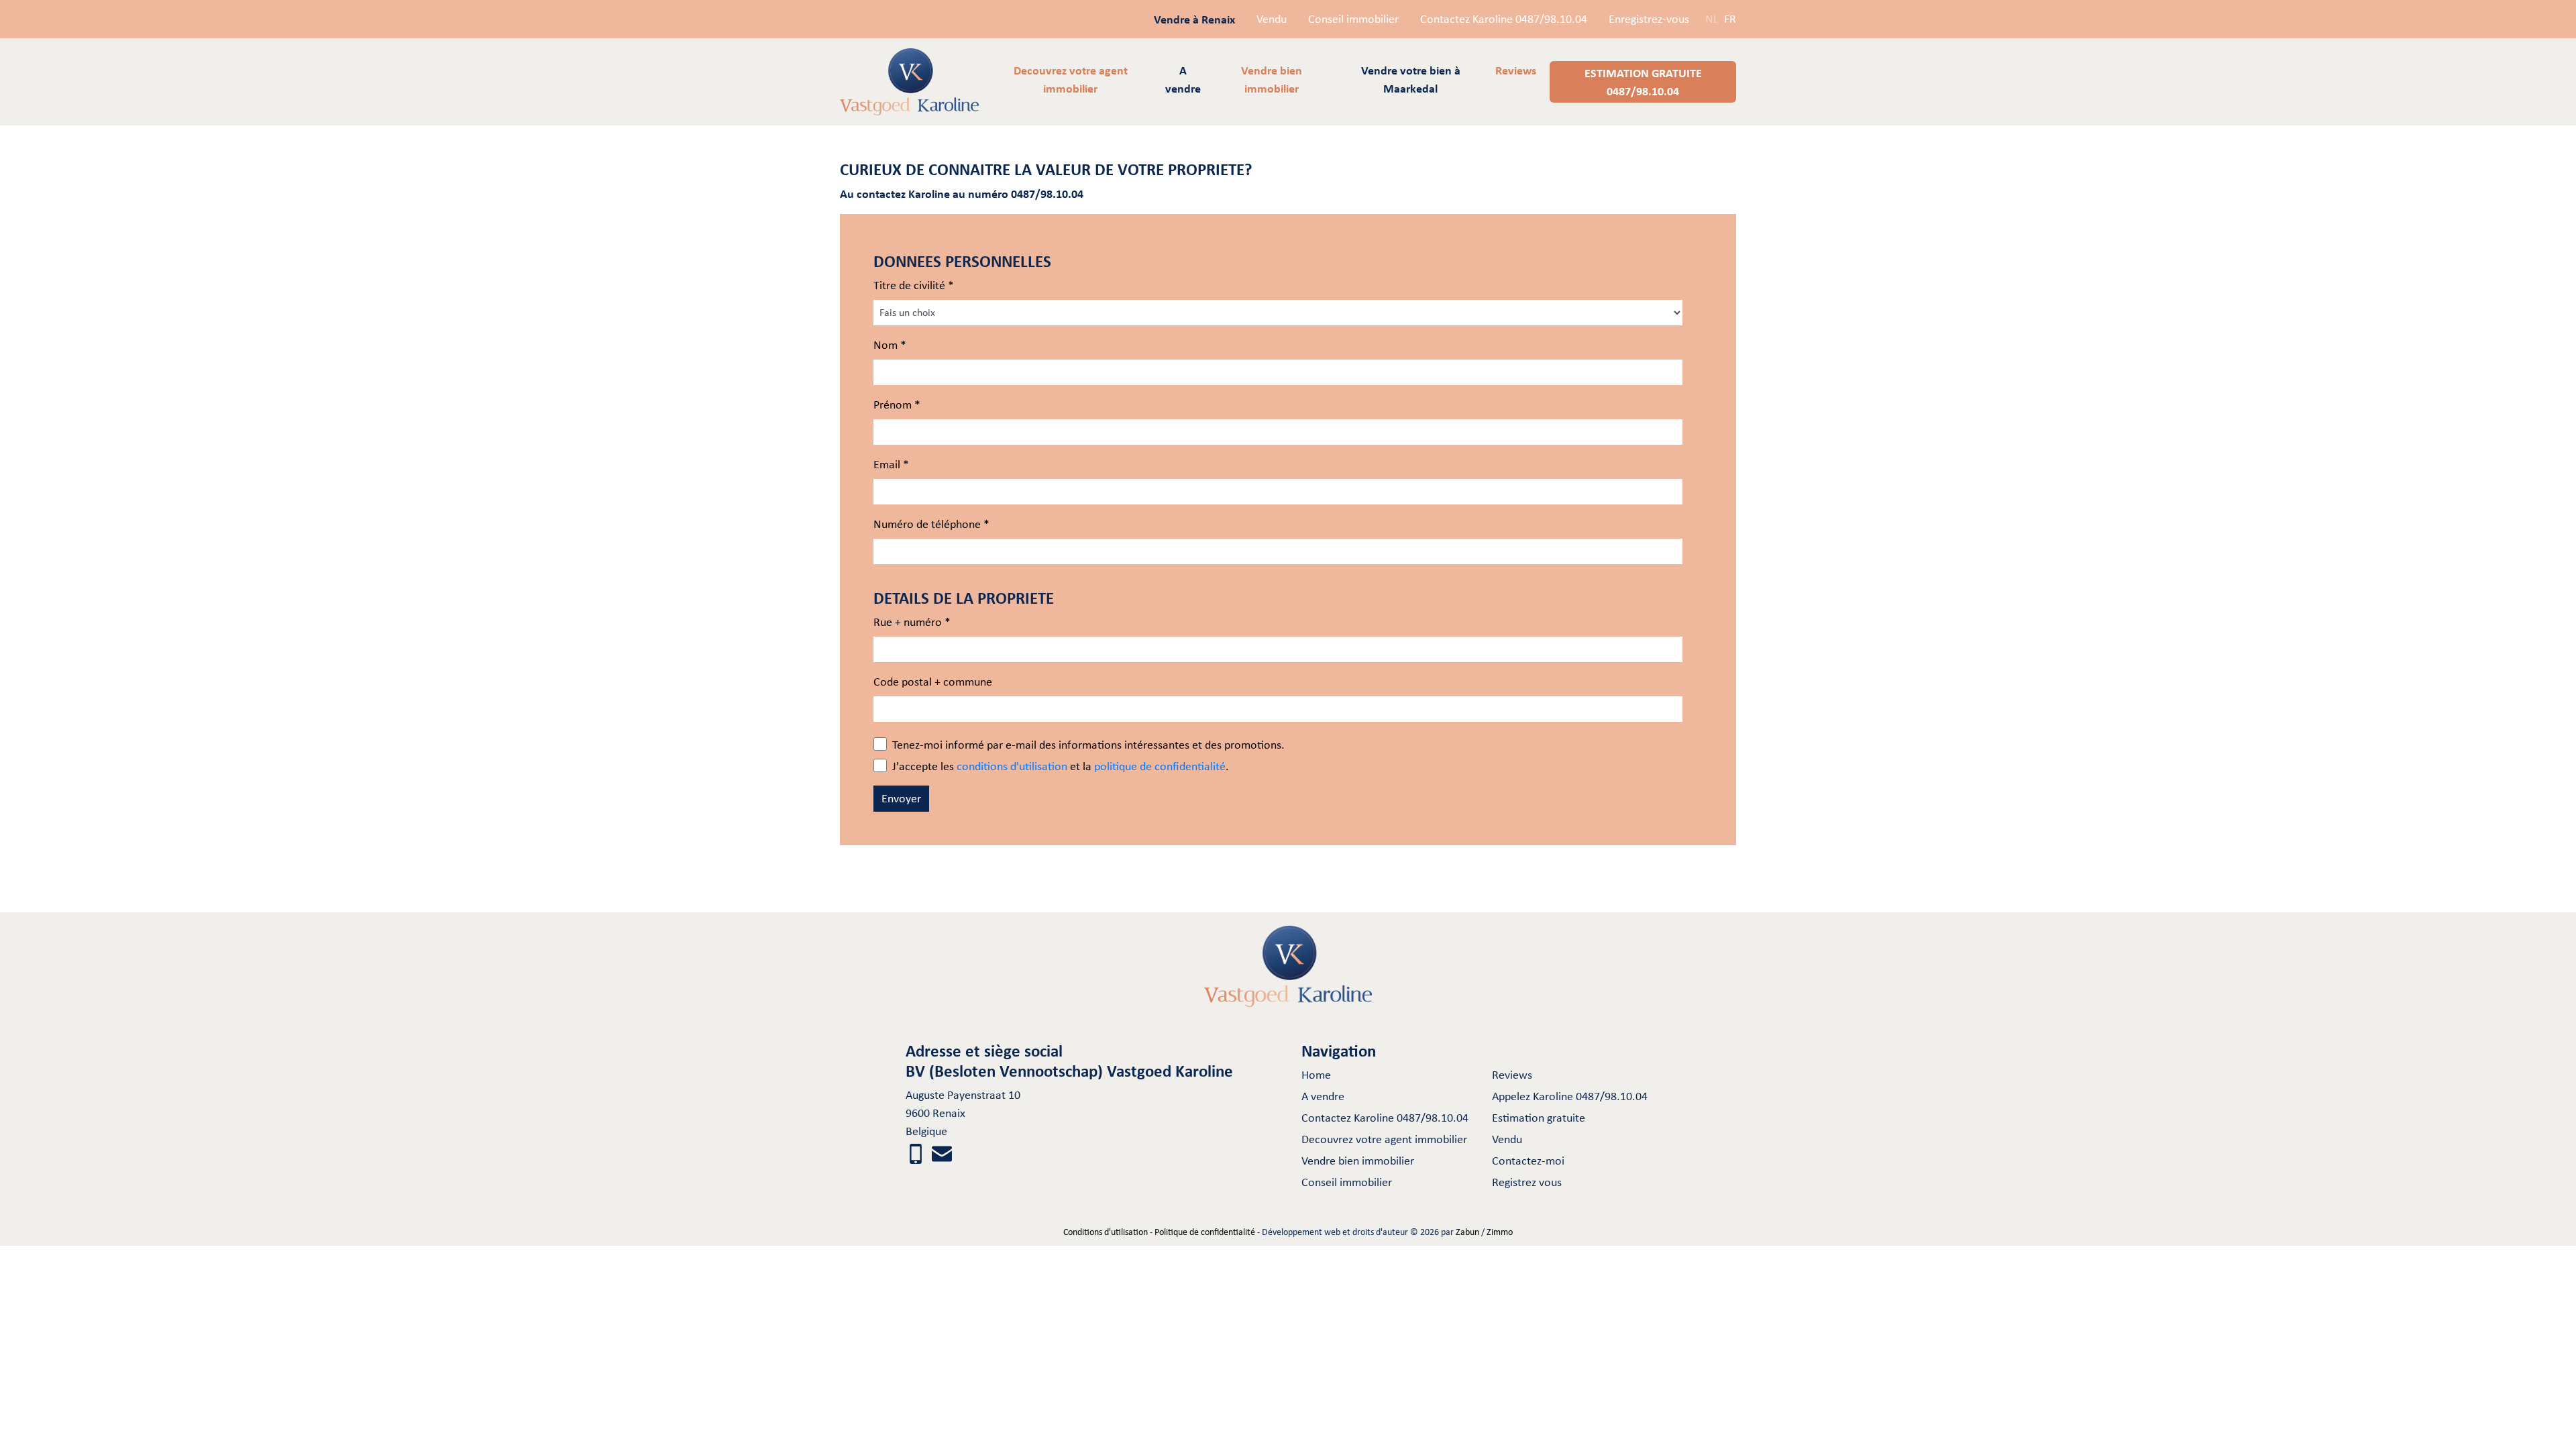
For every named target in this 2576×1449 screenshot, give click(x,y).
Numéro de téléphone (931, 524)
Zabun (1467, 1232)
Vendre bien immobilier (1358, 1161)
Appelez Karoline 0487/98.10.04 (1570, 1096)
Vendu (1272, 19)
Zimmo (1500, 1232)
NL (1712, 19)
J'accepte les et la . (1061, 766)
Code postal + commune (933, 682)
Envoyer (901, 798)
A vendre (1323, 1096)
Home (1316, 1075)
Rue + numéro (912, 622)
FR (1730, 19)
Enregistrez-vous (1649, 19)
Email (891, 464)
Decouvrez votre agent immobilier (1384, 1139)
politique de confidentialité (1160, 766)
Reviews (1512, 1075)
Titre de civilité (914, 285)
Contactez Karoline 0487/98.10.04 (1504, 19)
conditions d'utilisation (1012, 766)
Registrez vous (1527, 1182)
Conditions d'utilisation (1106, 1232)
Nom (890, 345)
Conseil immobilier (1353, 19)
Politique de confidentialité (1205, 1232)
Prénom (897, 405)
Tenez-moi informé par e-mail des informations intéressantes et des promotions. (1088, 745)
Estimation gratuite (1539, 1118)
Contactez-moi (1528, 1161)
